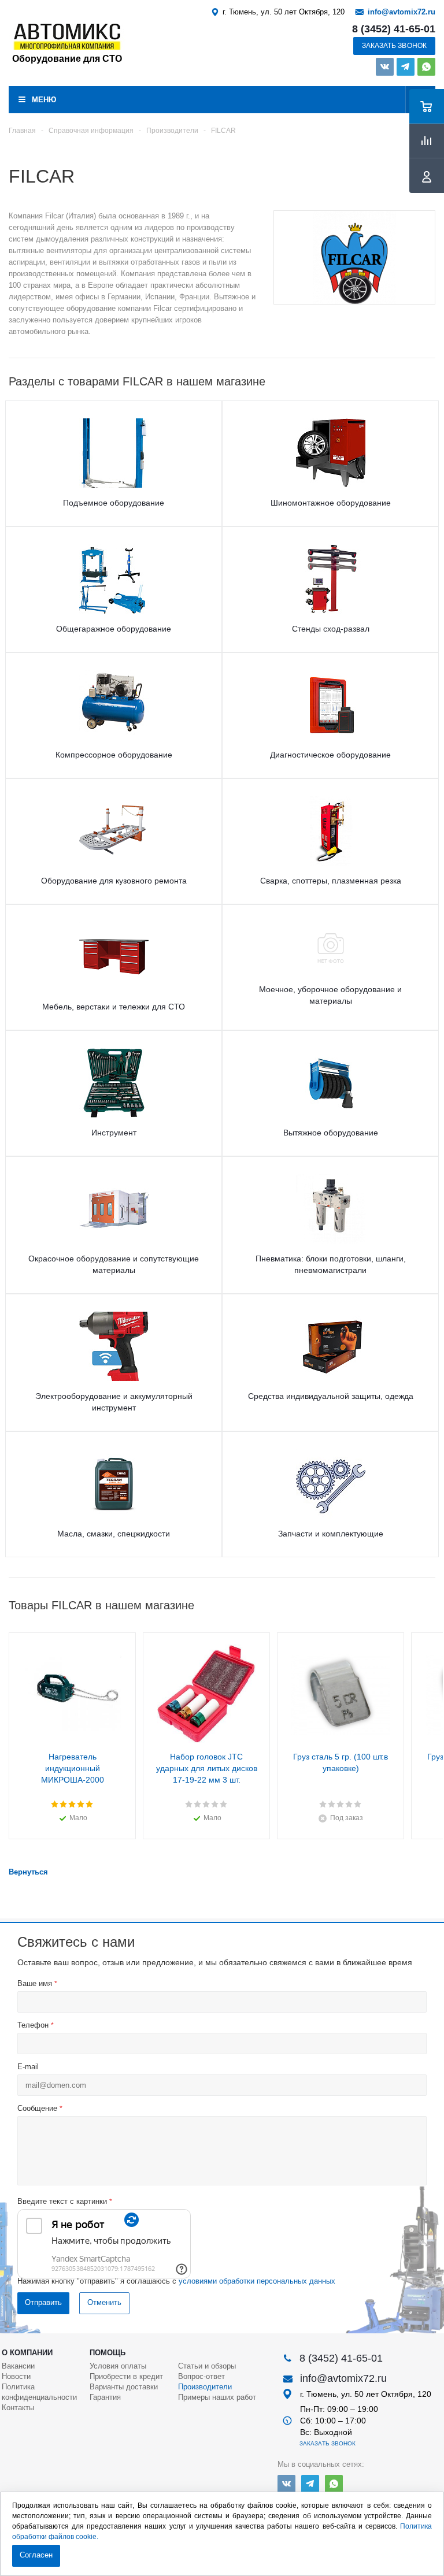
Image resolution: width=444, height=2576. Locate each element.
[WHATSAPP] (426, 67)
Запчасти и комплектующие (331, 1534)
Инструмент (114, 1133)
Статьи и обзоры (207, 2366)
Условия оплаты (118, 2366)
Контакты (18, 2408)
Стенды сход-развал (331, 629)
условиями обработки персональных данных (257, 2281)
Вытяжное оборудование (331, 1133)
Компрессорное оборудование (114, 755)
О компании (27, 2353)
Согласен (36, 2555)
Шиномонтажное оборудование (331, 503)
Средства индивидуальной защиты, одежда (331, 1396)
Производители (205, 2387)
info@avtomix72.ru (402, 12)
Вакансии (18, 2366)
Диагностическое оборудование (330, 755)
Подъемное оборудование (114, 503)
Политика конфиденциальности (39, 2392)
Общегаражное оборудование (114, 629)
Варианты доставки (124, 2387)
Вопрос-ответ (201, 2376)
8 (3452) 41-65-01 (394, 29)
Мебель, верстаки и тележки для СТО (114, 1007)
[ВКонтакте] (385, 67)
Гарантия (105, 2397)
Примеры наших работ (217, 2397)
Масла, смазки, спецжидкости (114, 1534)
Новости (16, 2376)
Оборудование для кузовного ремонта (114, 881)
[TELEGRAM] (406, 67)
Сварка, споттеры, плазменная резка (331, 881)
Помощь (108, 2353)
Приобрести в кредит (126, 2376)
